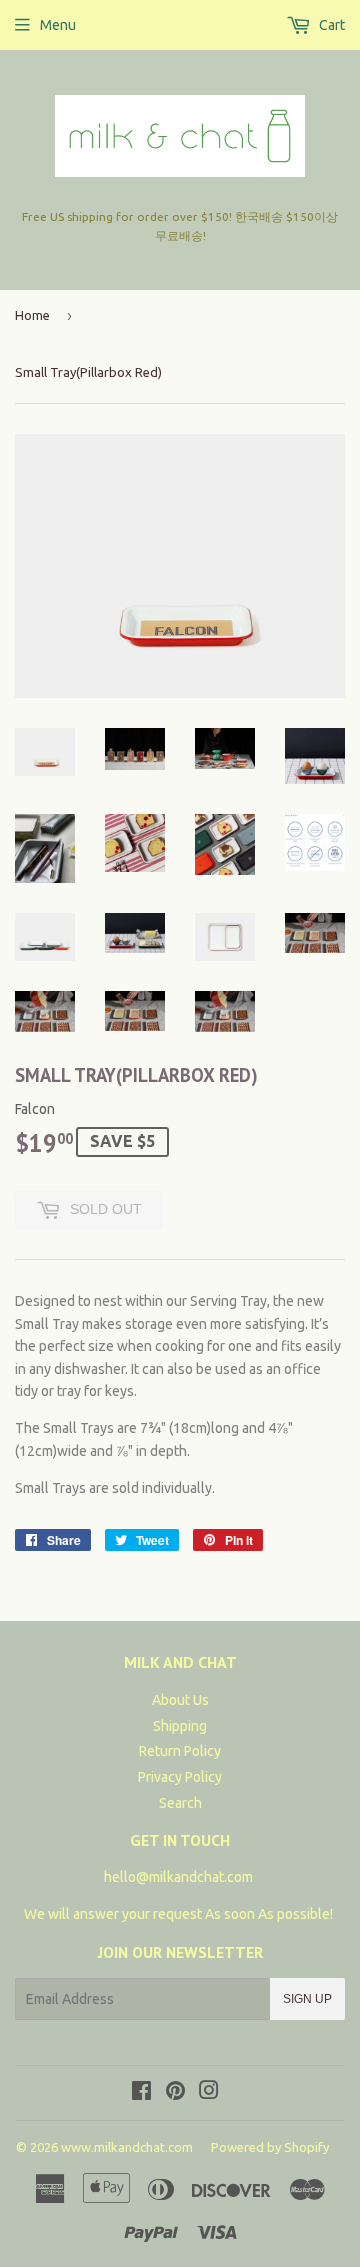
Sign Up (307, 1999)
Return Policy (180, 1751)
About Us (180, 1700)
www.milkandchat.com (127, 2147)
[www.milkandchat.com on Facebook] (141, 2093)
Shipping (180, 1726)
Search (180, 1803)
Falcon (35, 1109)
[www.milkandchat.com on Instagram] (209, 2093)
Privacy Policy (180, 1777)
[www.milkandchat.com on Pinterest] (175, 2093)
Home (32, 315)
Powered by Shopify (270, 2147)
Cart (330, 25)
